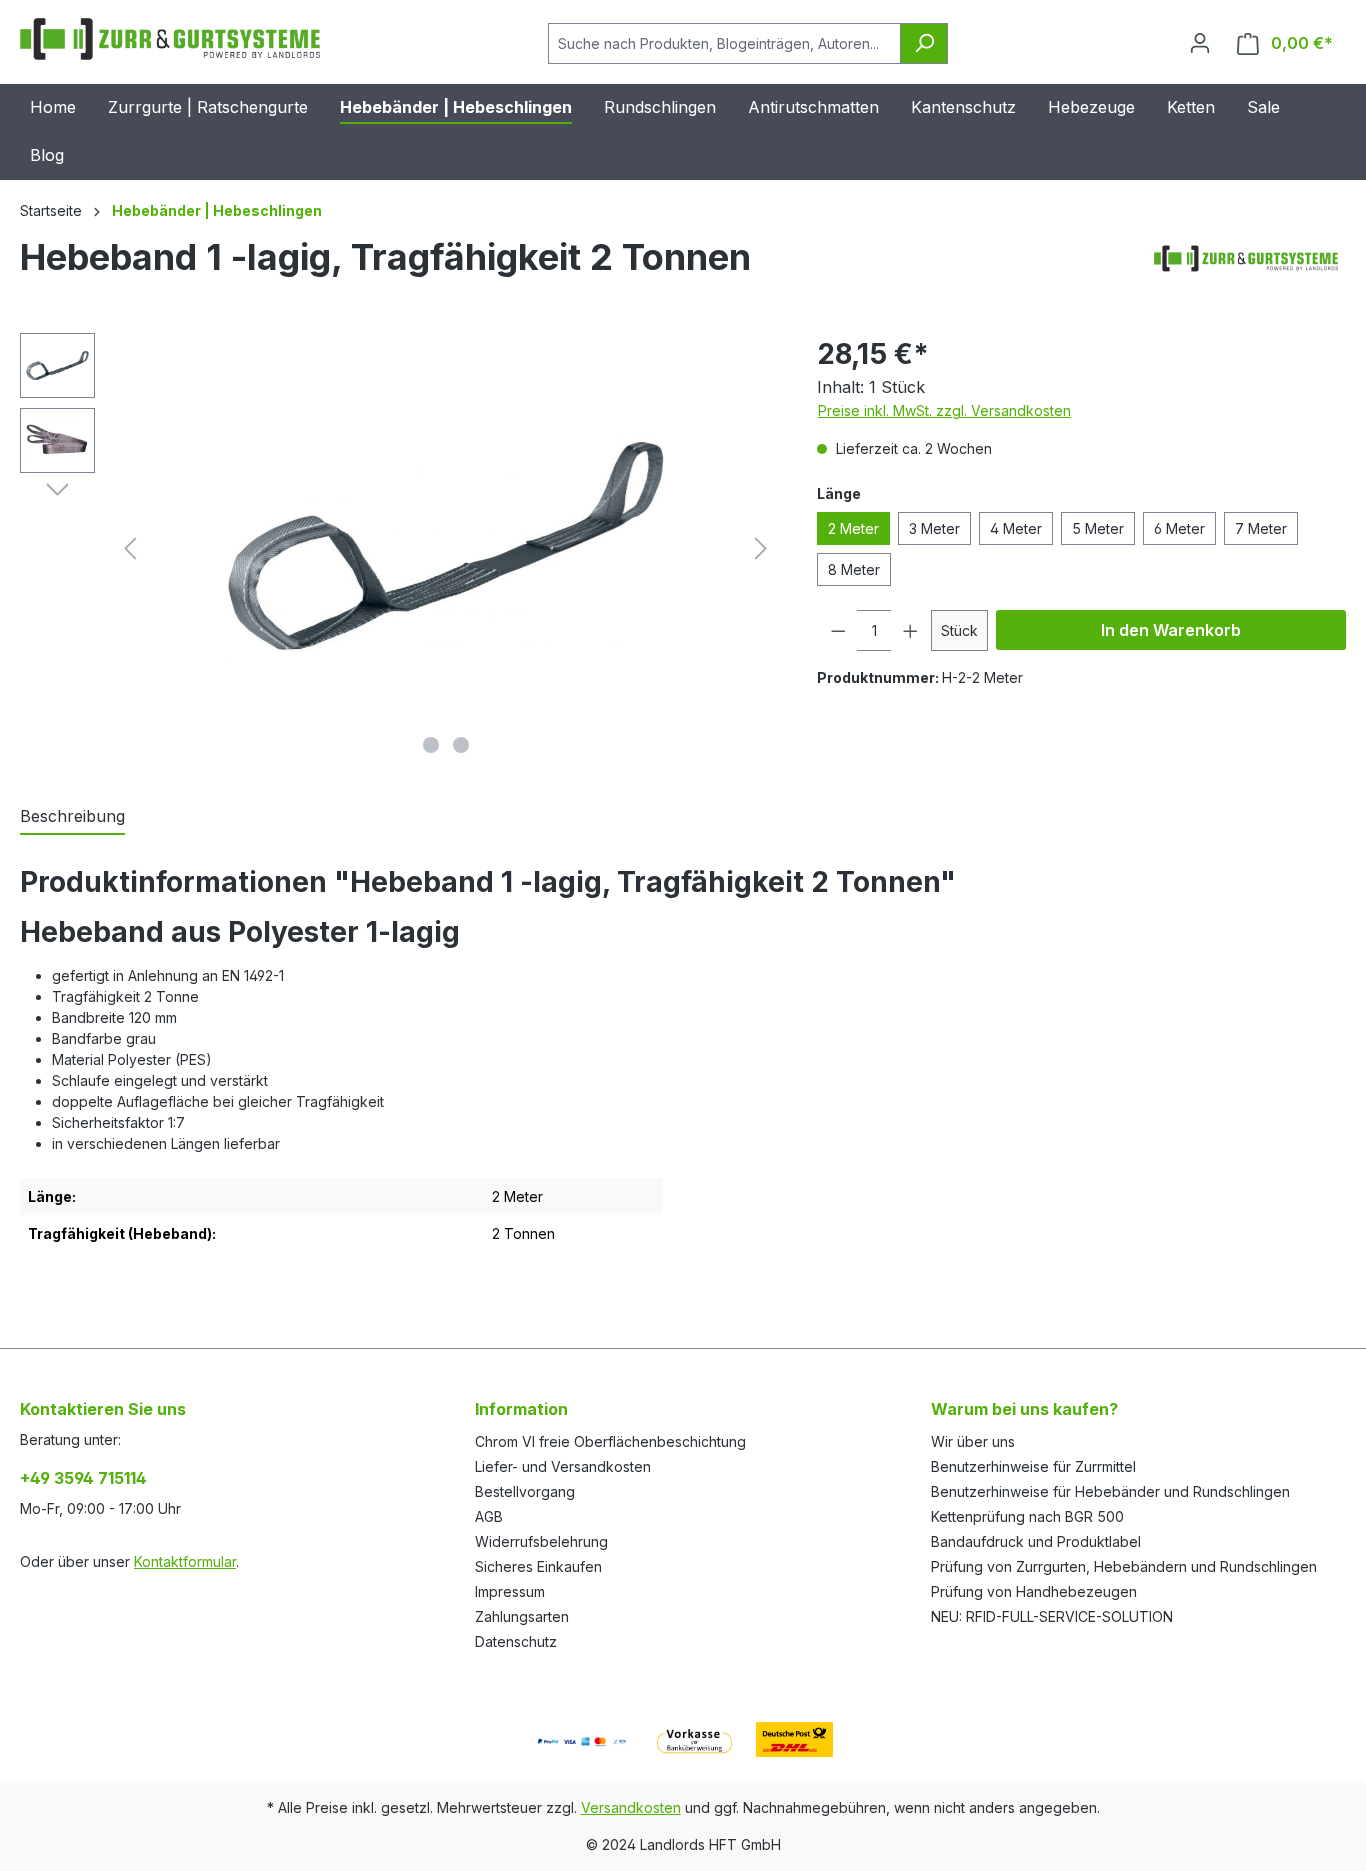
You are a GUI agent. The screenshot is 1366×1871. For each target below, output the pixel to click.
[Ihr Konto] (1200, 43)
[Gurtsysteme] (1246, 265)
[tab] (72, 817)
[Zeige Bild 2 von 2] (461, 745)
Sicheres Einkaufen (538, 1566)
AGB (489, 1516)
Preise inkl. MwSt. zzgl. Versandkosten (944, 410)
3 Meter (934, 528)
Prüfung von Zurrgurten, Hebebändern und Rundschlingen (1124, 1566)
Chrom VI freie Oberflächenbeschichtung (610, 1441)
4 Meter (1016, 528)
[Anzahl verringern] (838, 630)
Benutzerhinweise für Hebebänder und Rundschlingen (1110, 1491)
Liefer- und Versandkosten (563, 1466)
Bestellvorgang (525, 1491)
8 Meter (854, 569)
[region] (398, 548)
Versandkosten (631, 1807)
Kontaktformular (185, 1561)
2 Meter (853, 528)
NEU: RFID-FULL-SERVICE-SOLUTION (1052, 1616)
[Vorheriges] (130, 548)
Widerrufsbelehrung (541, 1541)
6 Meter (1179, 528)
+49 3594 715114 (83, 1478)
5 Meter (1098, 528)
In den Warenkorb (1171, 630)
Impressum (510, 1591)
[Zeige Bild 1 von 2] (431, 745)
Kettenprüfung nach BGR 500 (1027, 1516)
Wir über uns (973, 1441)
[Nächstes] (761, 548)
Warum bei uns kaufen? (1024, 1409)
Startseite (51, 210)
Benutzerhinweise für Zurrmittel (1033, 1466)
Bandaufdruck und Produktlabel (1036, 1541)
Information (521, 1409)
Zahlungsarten (522, 1616)
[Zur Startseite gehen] (170, 39)
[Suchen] (924, 43)
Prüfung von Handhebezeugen (1034, 1591)
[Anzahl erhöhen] (911, 630)
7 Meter (1261, 528)
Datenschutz (516, 1641)
